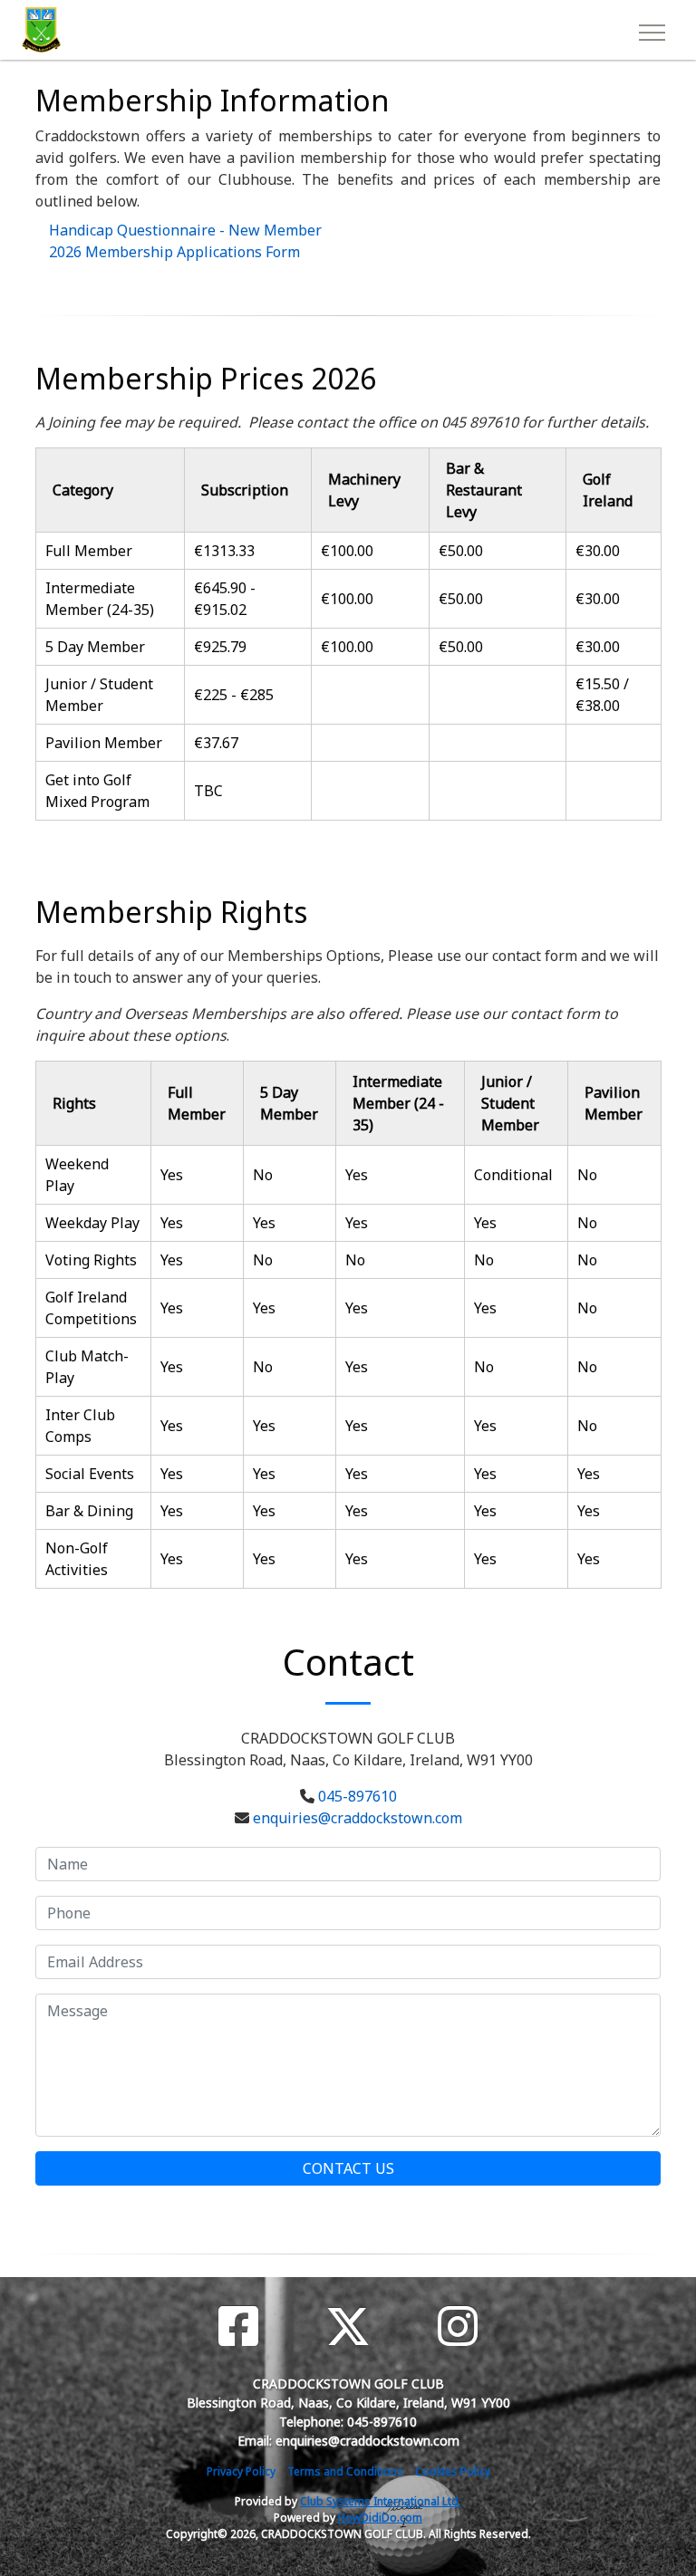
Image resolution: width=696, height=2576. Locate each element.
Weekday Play (92, 1223)
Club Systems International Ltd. (381, 2501)
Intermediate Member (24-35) (100, 599)
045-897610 (358, 1796)
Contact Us (348, 2168)
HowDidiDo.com (380, 2518)
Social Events (90, 1474)
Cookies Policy (453, 2471)
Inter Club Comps (80, 1426)
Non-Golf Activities (77, 1559)
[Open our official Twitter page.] (348, 2326)
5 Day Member (95, 647)
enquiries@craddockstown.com (358, 1818)
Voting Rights (91, 1260)
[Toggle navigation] (651, 30)
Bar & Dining (89, 1511)
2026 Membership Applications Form (174, 252)
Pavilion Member (104, 743)
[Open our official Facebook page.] (238, 2326)
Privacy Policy (241, 2471)
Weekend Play (77, 1175)
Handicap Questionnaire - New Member (185, 230)
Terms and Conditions (345, 2471)
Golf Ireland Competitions (91, 1308)
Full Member (89, 551)
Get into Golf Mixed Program (97, 791)
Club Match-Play (87, 1367)
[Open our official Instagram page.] (458, 2326)
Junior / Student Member (99, 695)
